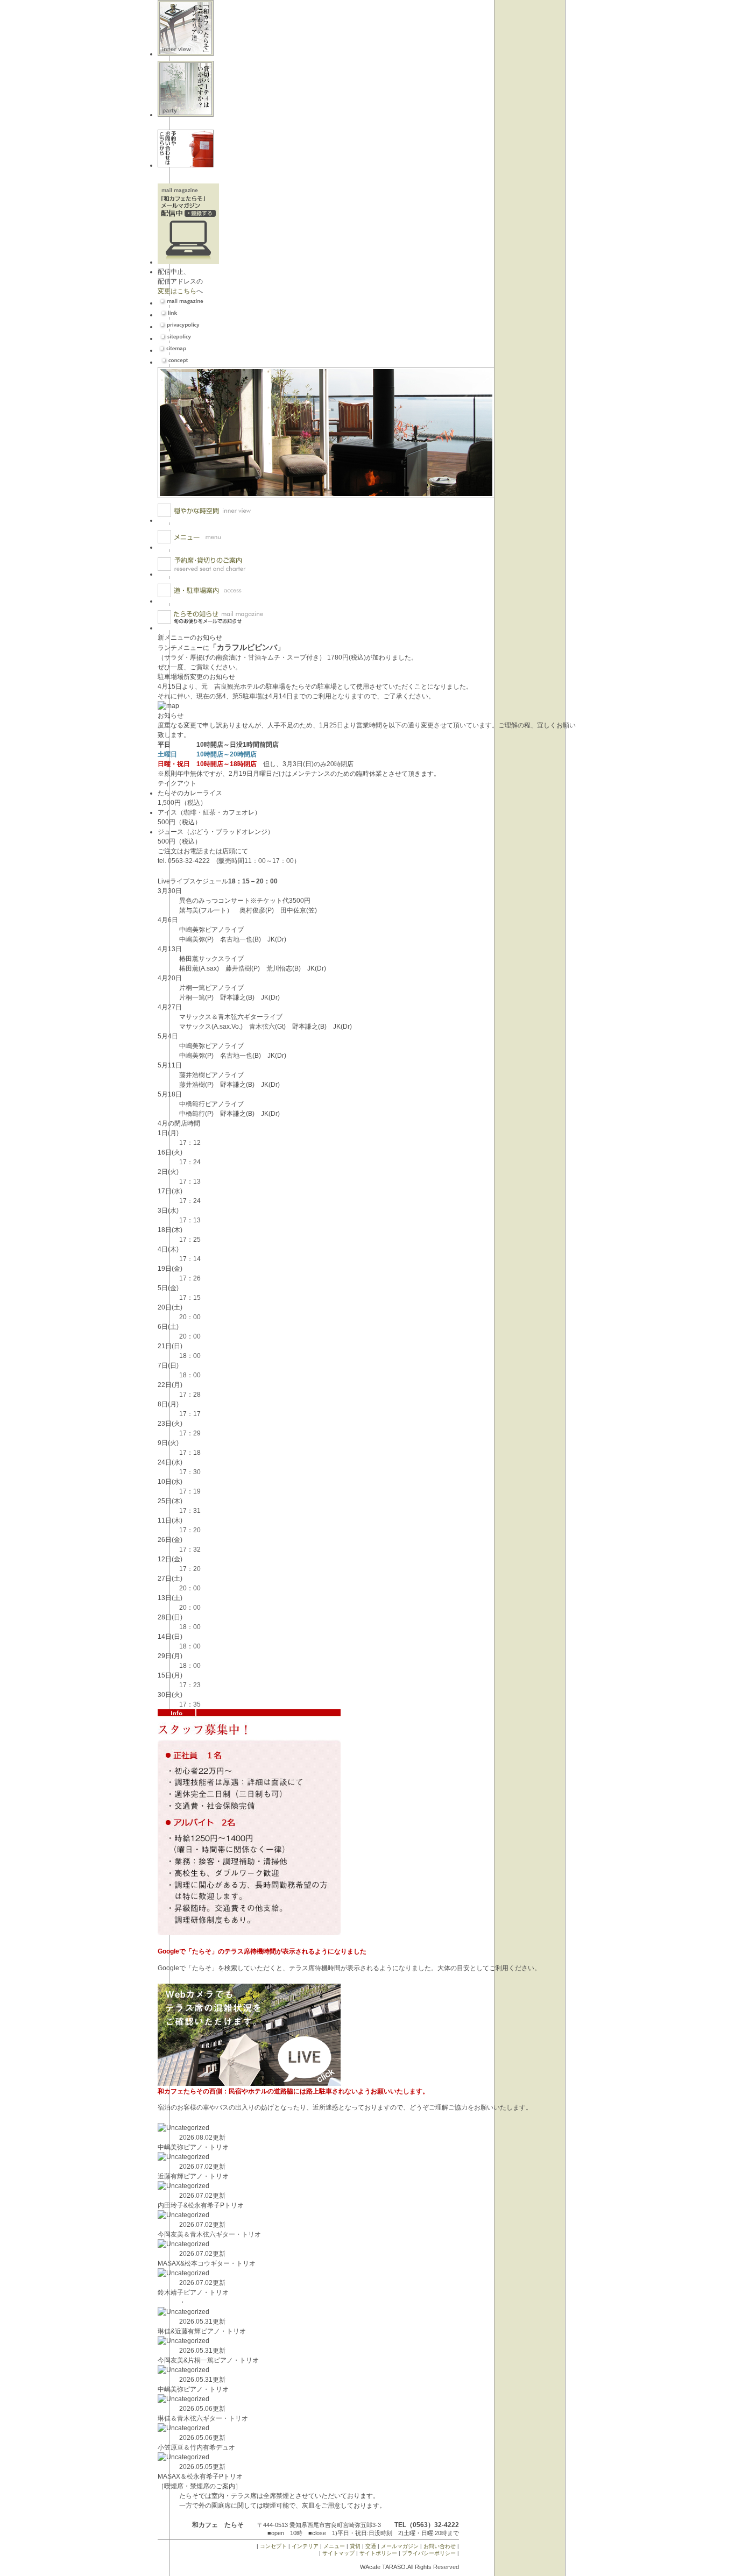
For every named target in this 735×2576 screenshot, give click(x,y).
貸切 (355, 2546)
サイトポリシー (378, 2553)
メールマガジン (400, 2546)
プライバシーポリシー (429, 2553)
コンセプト (273, 2546)
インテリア (305, 2546)
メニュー (334, 2546)
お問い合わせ (440, 2546)
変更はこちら (177, 291)
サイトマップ (338, 2553)
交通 (371, 2546)
